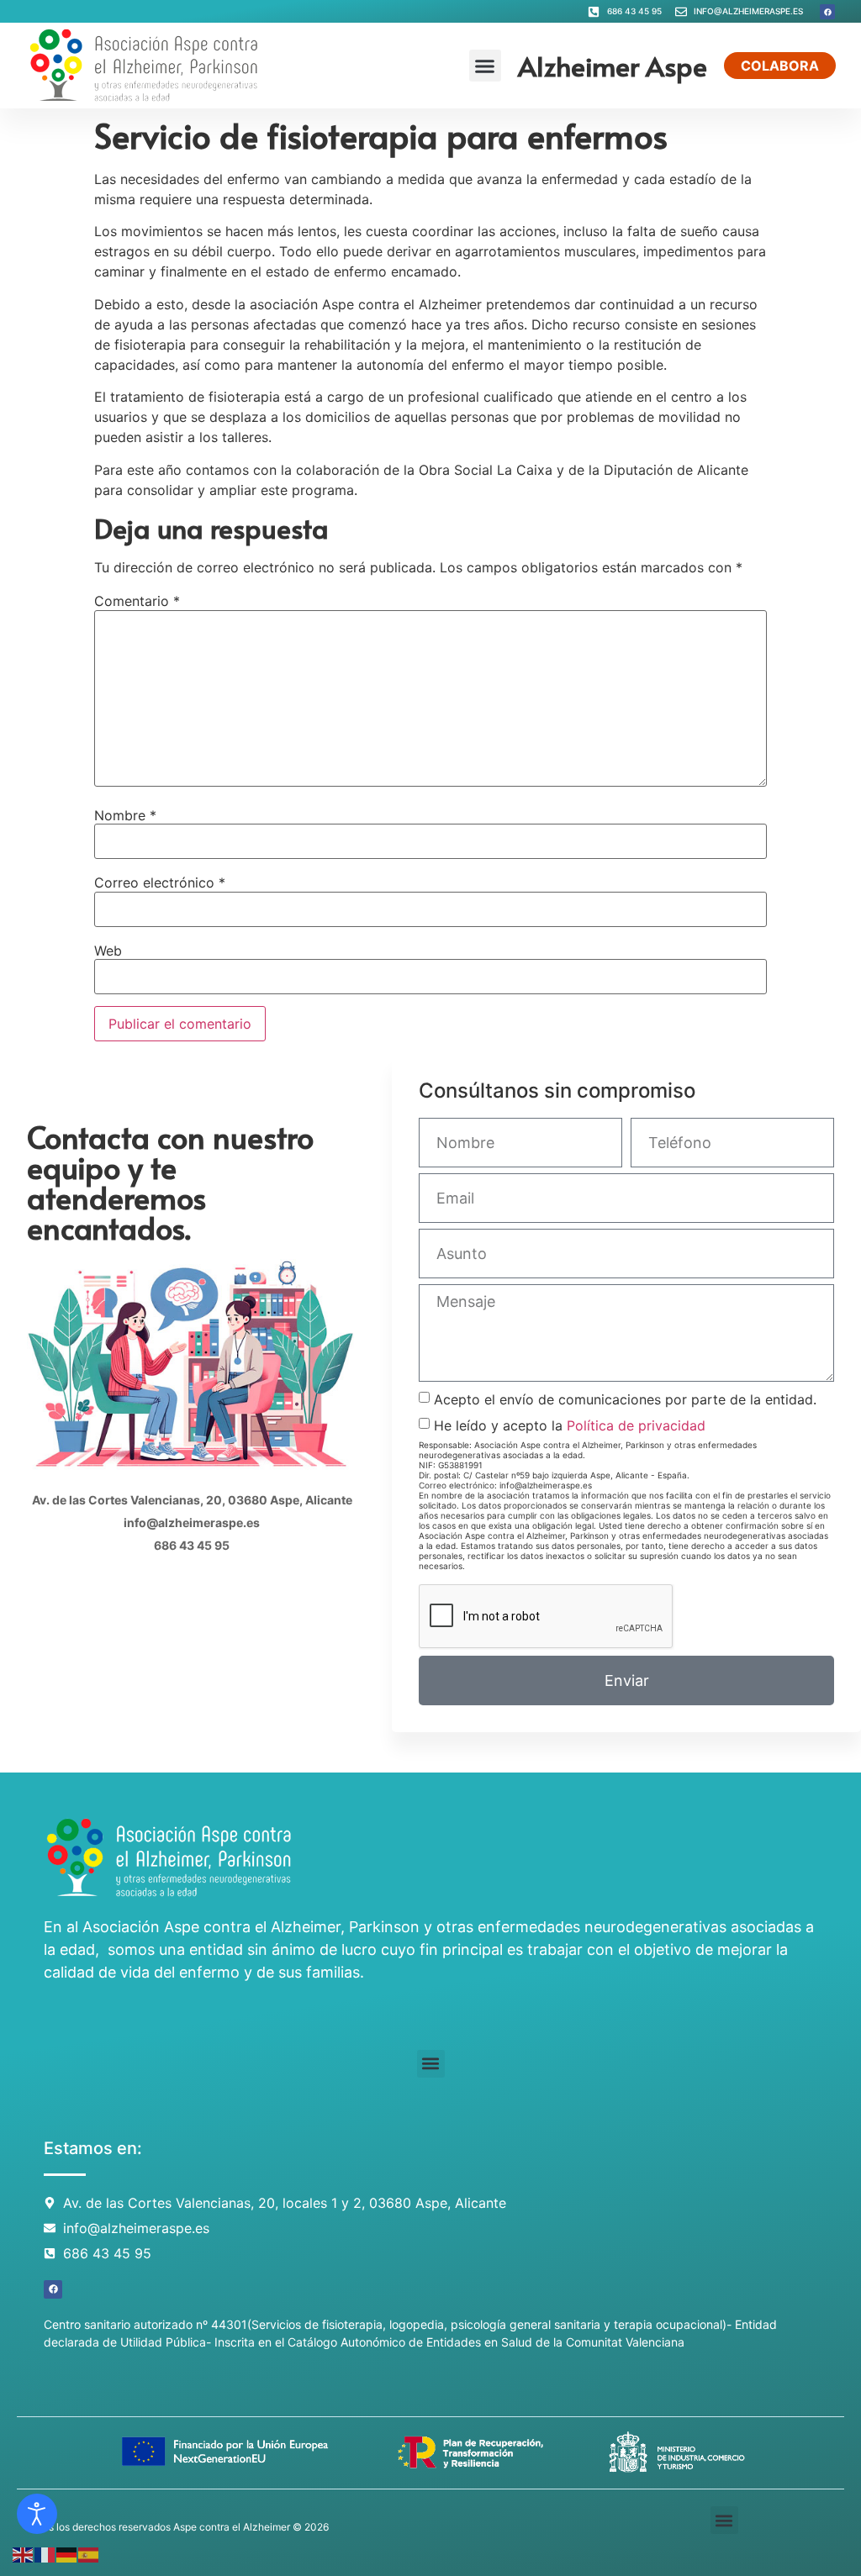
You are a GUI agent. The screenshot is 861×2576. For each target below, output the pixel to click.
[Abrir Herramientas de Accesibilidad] (37, 2514)
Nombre (125, 815)
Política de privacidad (636, 1425)
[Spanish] (89, 2553)
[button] (485, 66)
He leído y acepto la (570, 1425)
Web (108, 951)
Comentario (137, 601)
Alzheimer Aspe (613, 66)
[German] (67, 2553)
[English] (24, 2553)
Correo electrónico (160, 882)
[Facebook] (827, 12)
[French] (45, 2553)
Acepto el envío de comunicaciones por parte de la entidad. (625, 1399)
